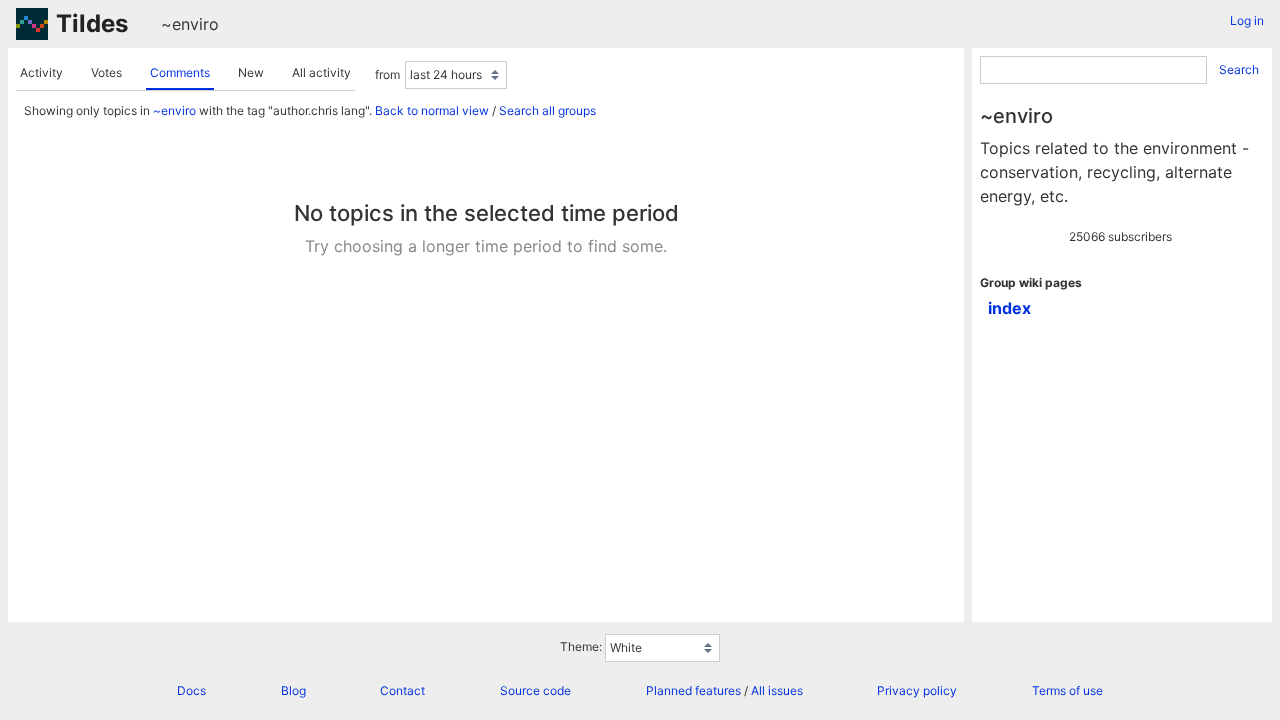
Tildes (92, 23)
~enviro (190, 24)
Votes (106, 72)
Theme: (581, 646)
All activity (321, 72)
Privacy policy (917, 690)
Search (1239, 69)
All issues (777, 690)
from (387, 74)
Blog (293, 690)
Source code (535, 690)
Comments (180, 72)
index (1009, 308)
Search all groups (547, 110)
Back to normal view (432, 110)
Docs (191, 690)
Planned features (693, 690)
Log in (1247, 20)
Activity (41, 72)
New (251, 72)
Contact (402, 690)
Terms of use (1067, 690)
